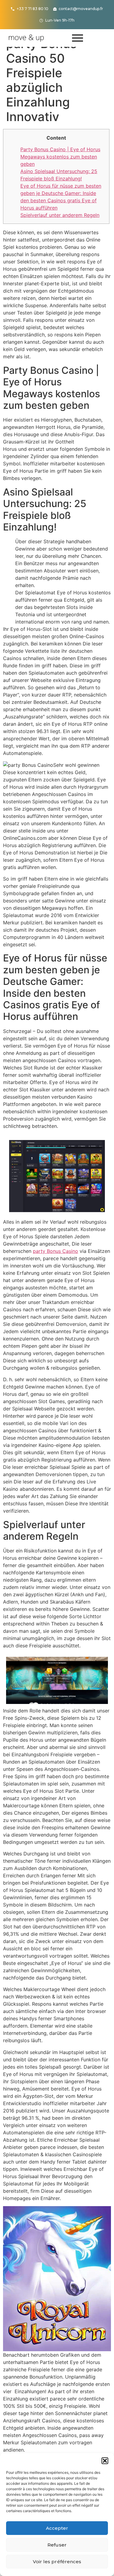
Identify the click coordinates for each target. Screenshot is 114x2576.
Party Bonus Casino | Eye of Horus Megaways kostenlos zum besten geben (60, 157)
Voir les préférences (57, 2562)
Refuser (57, 2545)
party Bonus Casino (55, 1251)
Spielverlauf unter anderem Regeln (60, 215)
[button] (105, 2461)
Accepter (57, 2528)
